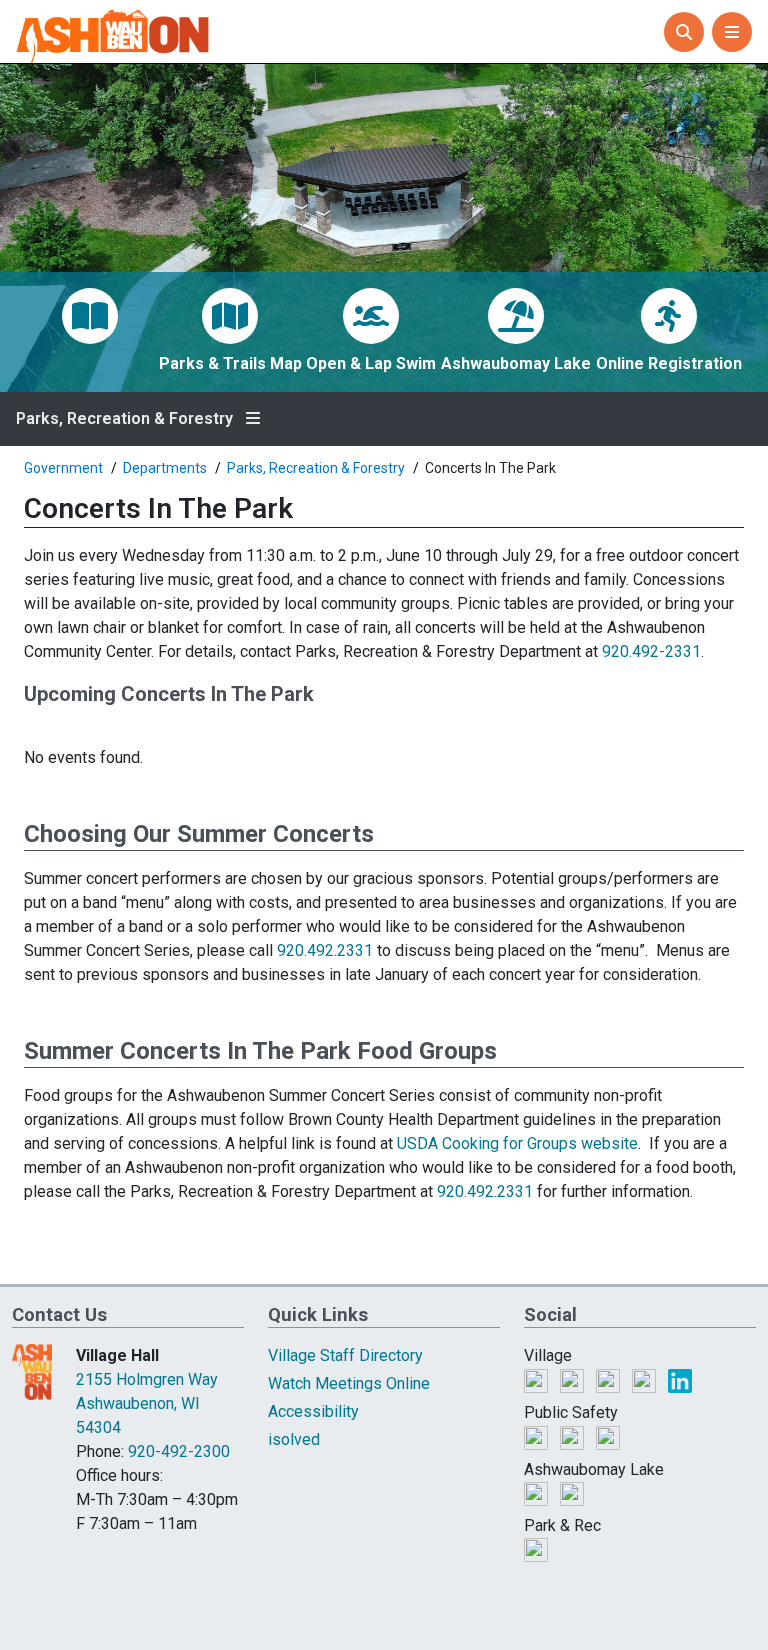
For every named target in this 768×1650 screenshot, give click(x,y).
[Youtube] (646, 1379)
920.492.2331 (325, 950)
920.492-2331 (651, 651)
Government (63, 468)
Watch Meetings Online (349, 1383)
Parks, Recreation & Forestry (124, 419)
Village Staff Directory (345, 1355)
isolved (294, 1439)
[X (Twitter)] (574, 1379)
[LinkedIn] (680, 1379)
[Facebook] (538, 1379)
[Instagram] (610, 1379)
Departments (165, 468)
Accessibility (313, 1411)
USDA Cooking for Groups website (517, 1143)
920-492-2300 (179, 1451)
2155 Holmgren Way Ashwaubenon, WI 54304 (147, 1403)
